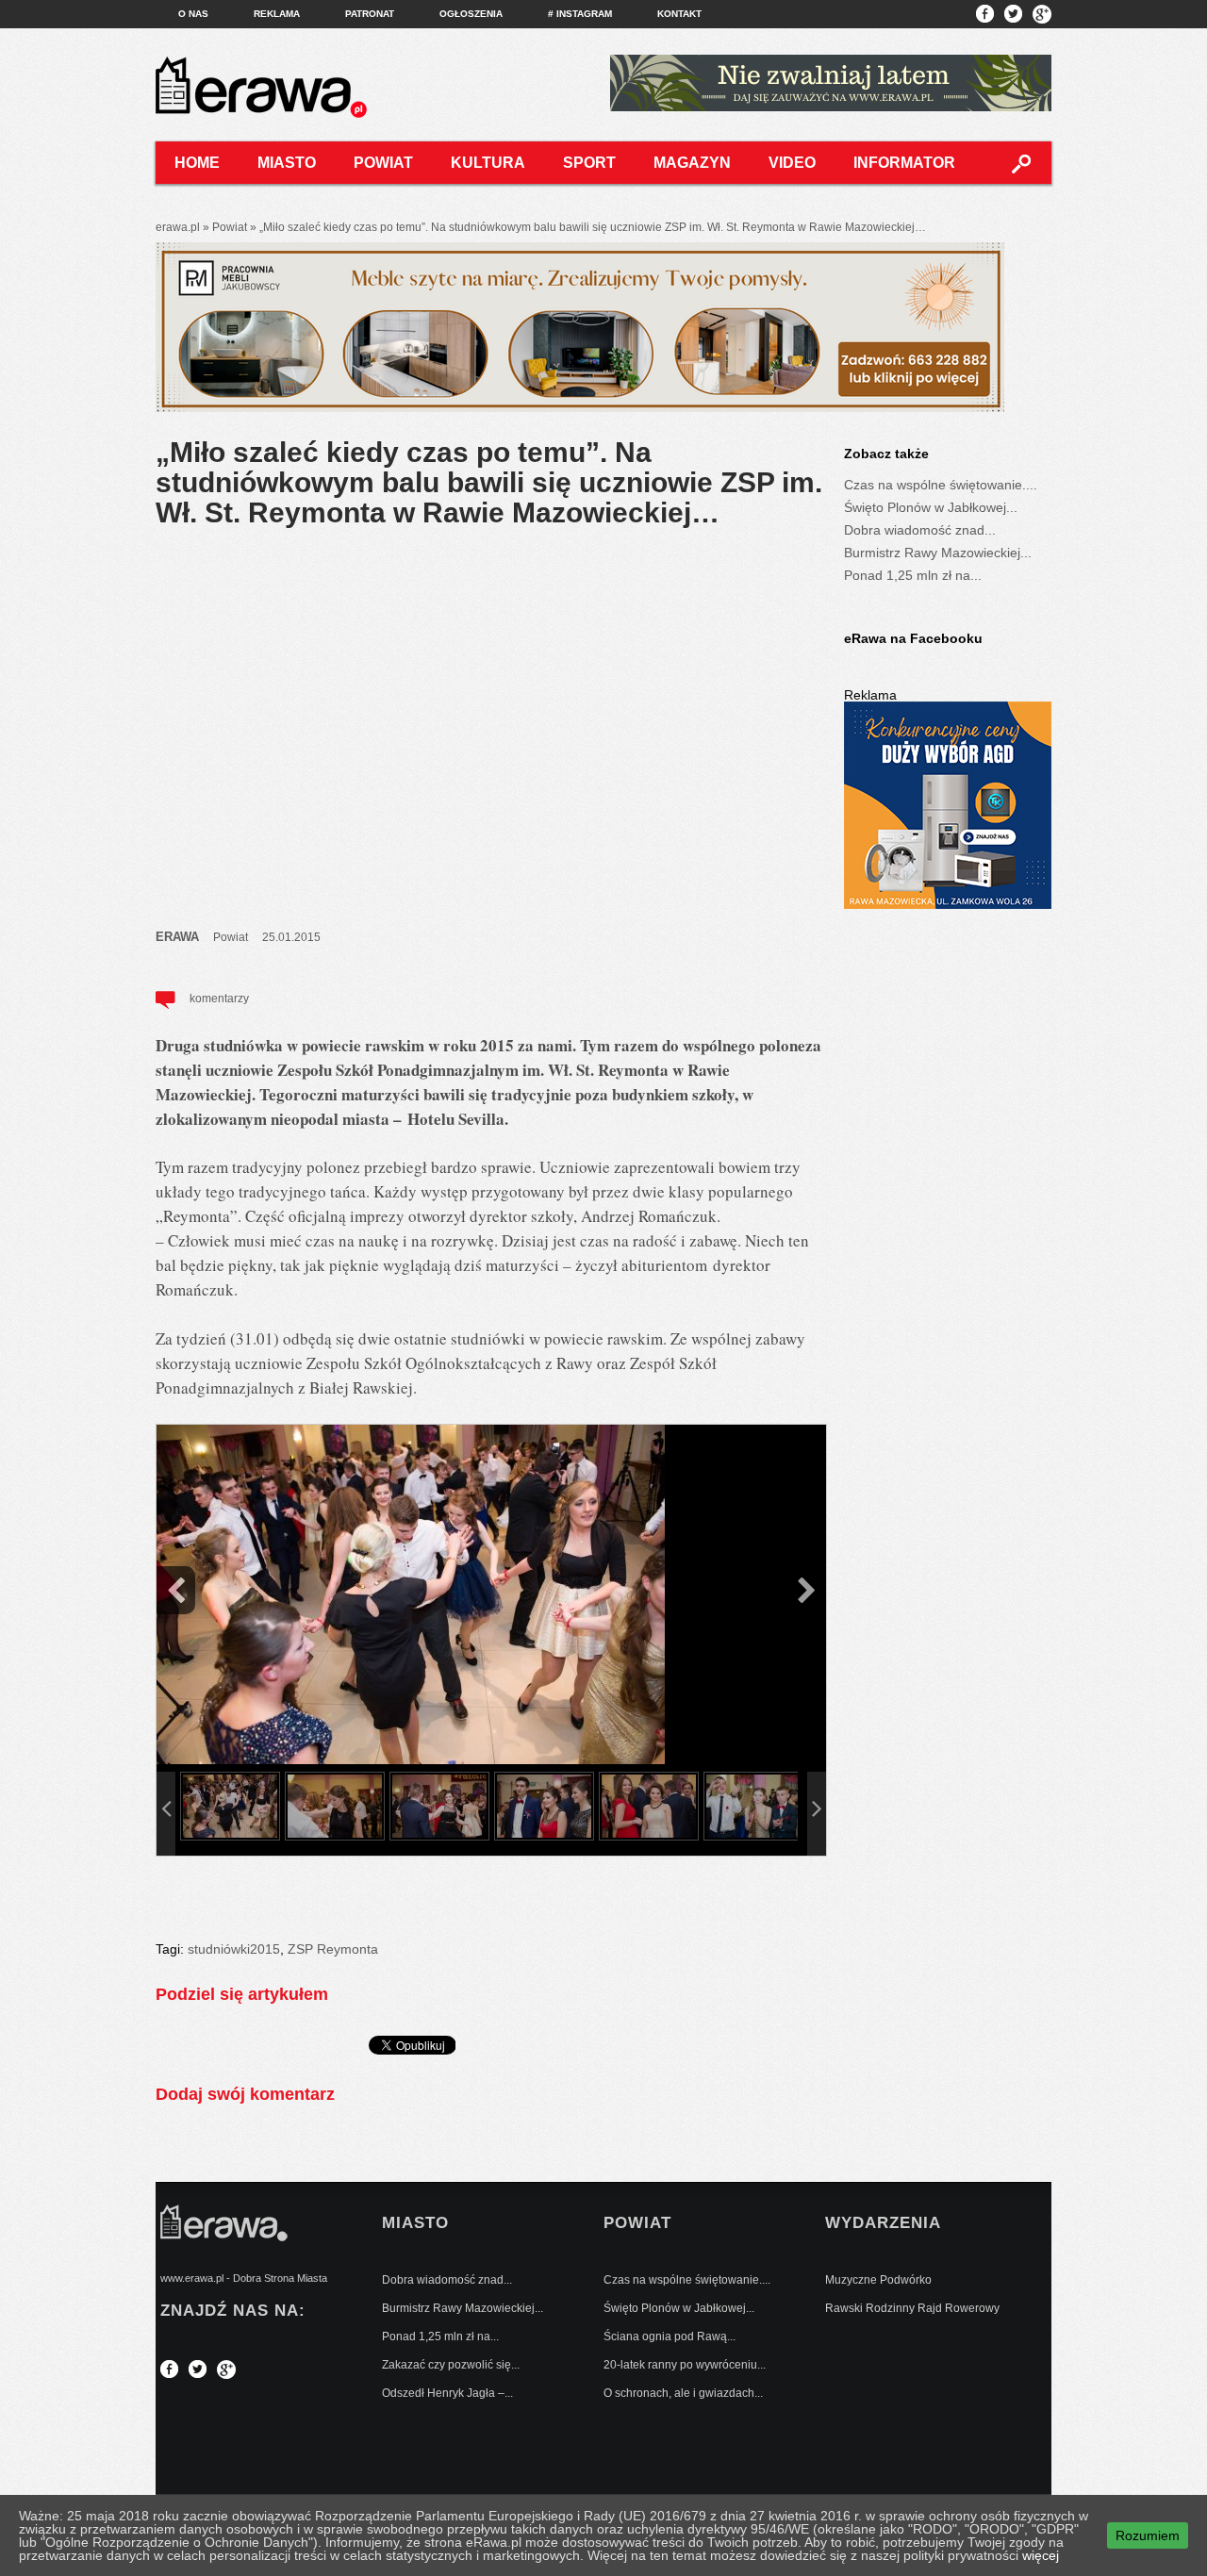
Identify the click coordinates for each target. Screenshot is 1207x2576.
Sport (589, 163)
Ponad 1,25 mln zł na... (913, 575)
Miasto (287, 163)
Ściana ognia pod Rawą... (670, 2337)
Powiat (383, 163)
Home (197, 163)
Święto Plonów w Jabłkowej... (931, 507)
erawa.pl (178, 227)
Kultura (488, 163)
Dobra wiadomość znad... (920, 530)
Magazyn (692, 163)
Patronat (370, 14)
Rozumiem (1148, 2535)
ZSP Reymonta (333, 1949)
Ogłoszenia (471, 14)
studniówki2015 (234, 1949)
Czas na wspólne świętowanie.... (941, 485)
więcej (1041, 2555)
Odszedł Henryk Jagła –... (447, 2393)
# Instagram (580, 14)
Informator (904, 163)
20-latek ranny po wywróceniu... (685, 2365)
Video (792, 163)
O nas (193, 14)
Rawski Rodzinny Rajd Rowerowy (912, 2308)
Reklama (277, 14)
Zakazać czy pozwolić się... (451, 2365)
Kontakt (679, 14)
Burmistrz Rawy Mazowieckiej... (938, 553)
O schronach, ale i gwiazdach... (683, 2393)
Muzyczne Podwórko (878, 2280)
